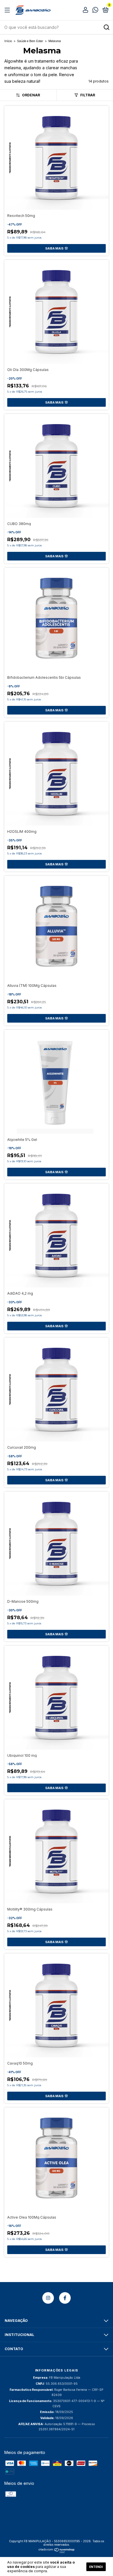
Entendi (96, 2567)
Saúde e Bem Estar (30, 41)
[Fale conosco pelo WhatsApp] (95, 11)
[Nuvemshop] (57, 2552)
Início (8, 41)
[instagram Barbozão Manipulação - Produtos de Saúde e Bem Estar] (48, 2298)
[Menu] (8, 10)
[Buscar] (106, 27)
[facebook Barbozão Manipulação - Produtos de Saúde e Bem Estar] (65, 2298)
